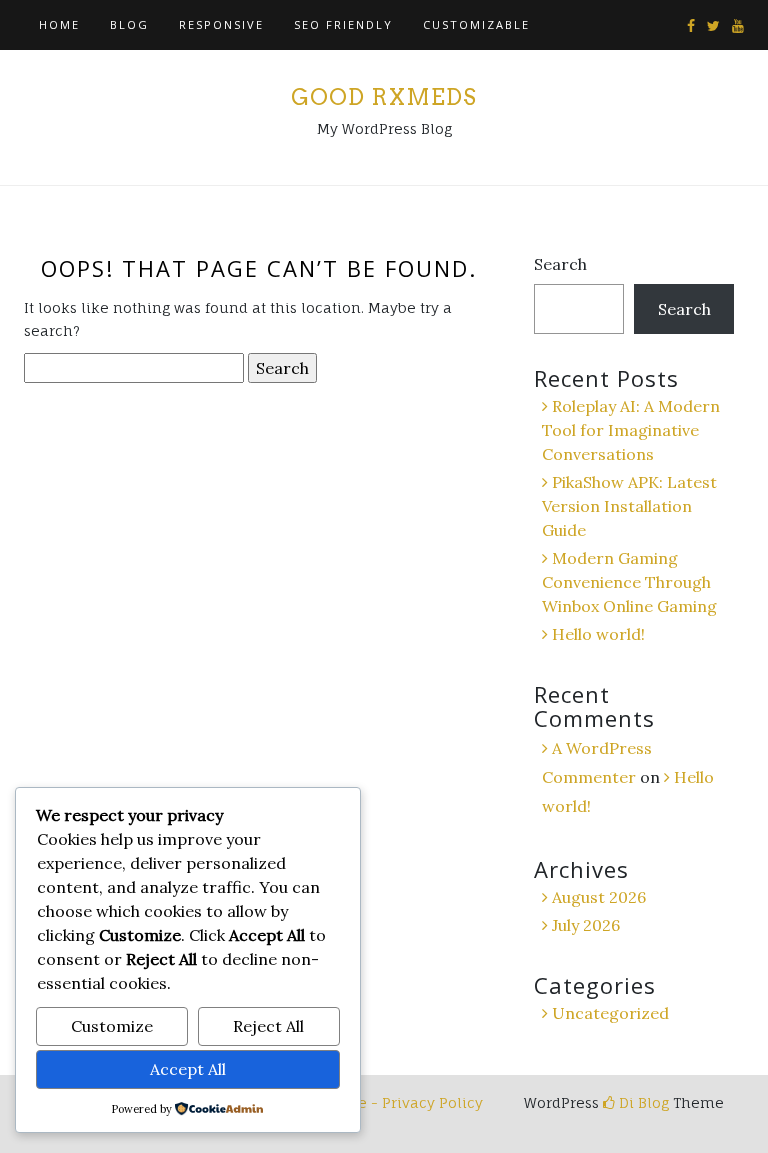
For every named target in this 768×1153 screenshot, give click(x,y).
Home (59, 24)
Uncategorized (610, 1013)
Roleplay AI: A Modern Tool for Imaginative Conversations (631, 430)
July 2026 (586, 925)
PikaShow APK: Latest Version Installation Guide (629, 506)
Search (560, 264)
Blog (129, 24)
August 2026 (599, 897)
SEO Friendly (343, 24)
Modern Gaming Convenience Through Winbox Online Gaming (629, 582)
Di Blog (642, 1102)
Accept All (188, 1069)
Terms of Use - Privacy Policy (378, 1102)
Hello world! (598, 634)
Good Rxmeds (384, 97)
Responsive (221, 24)
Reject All (268, 1026)
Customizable (476, 24)
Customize (112, 1026)
